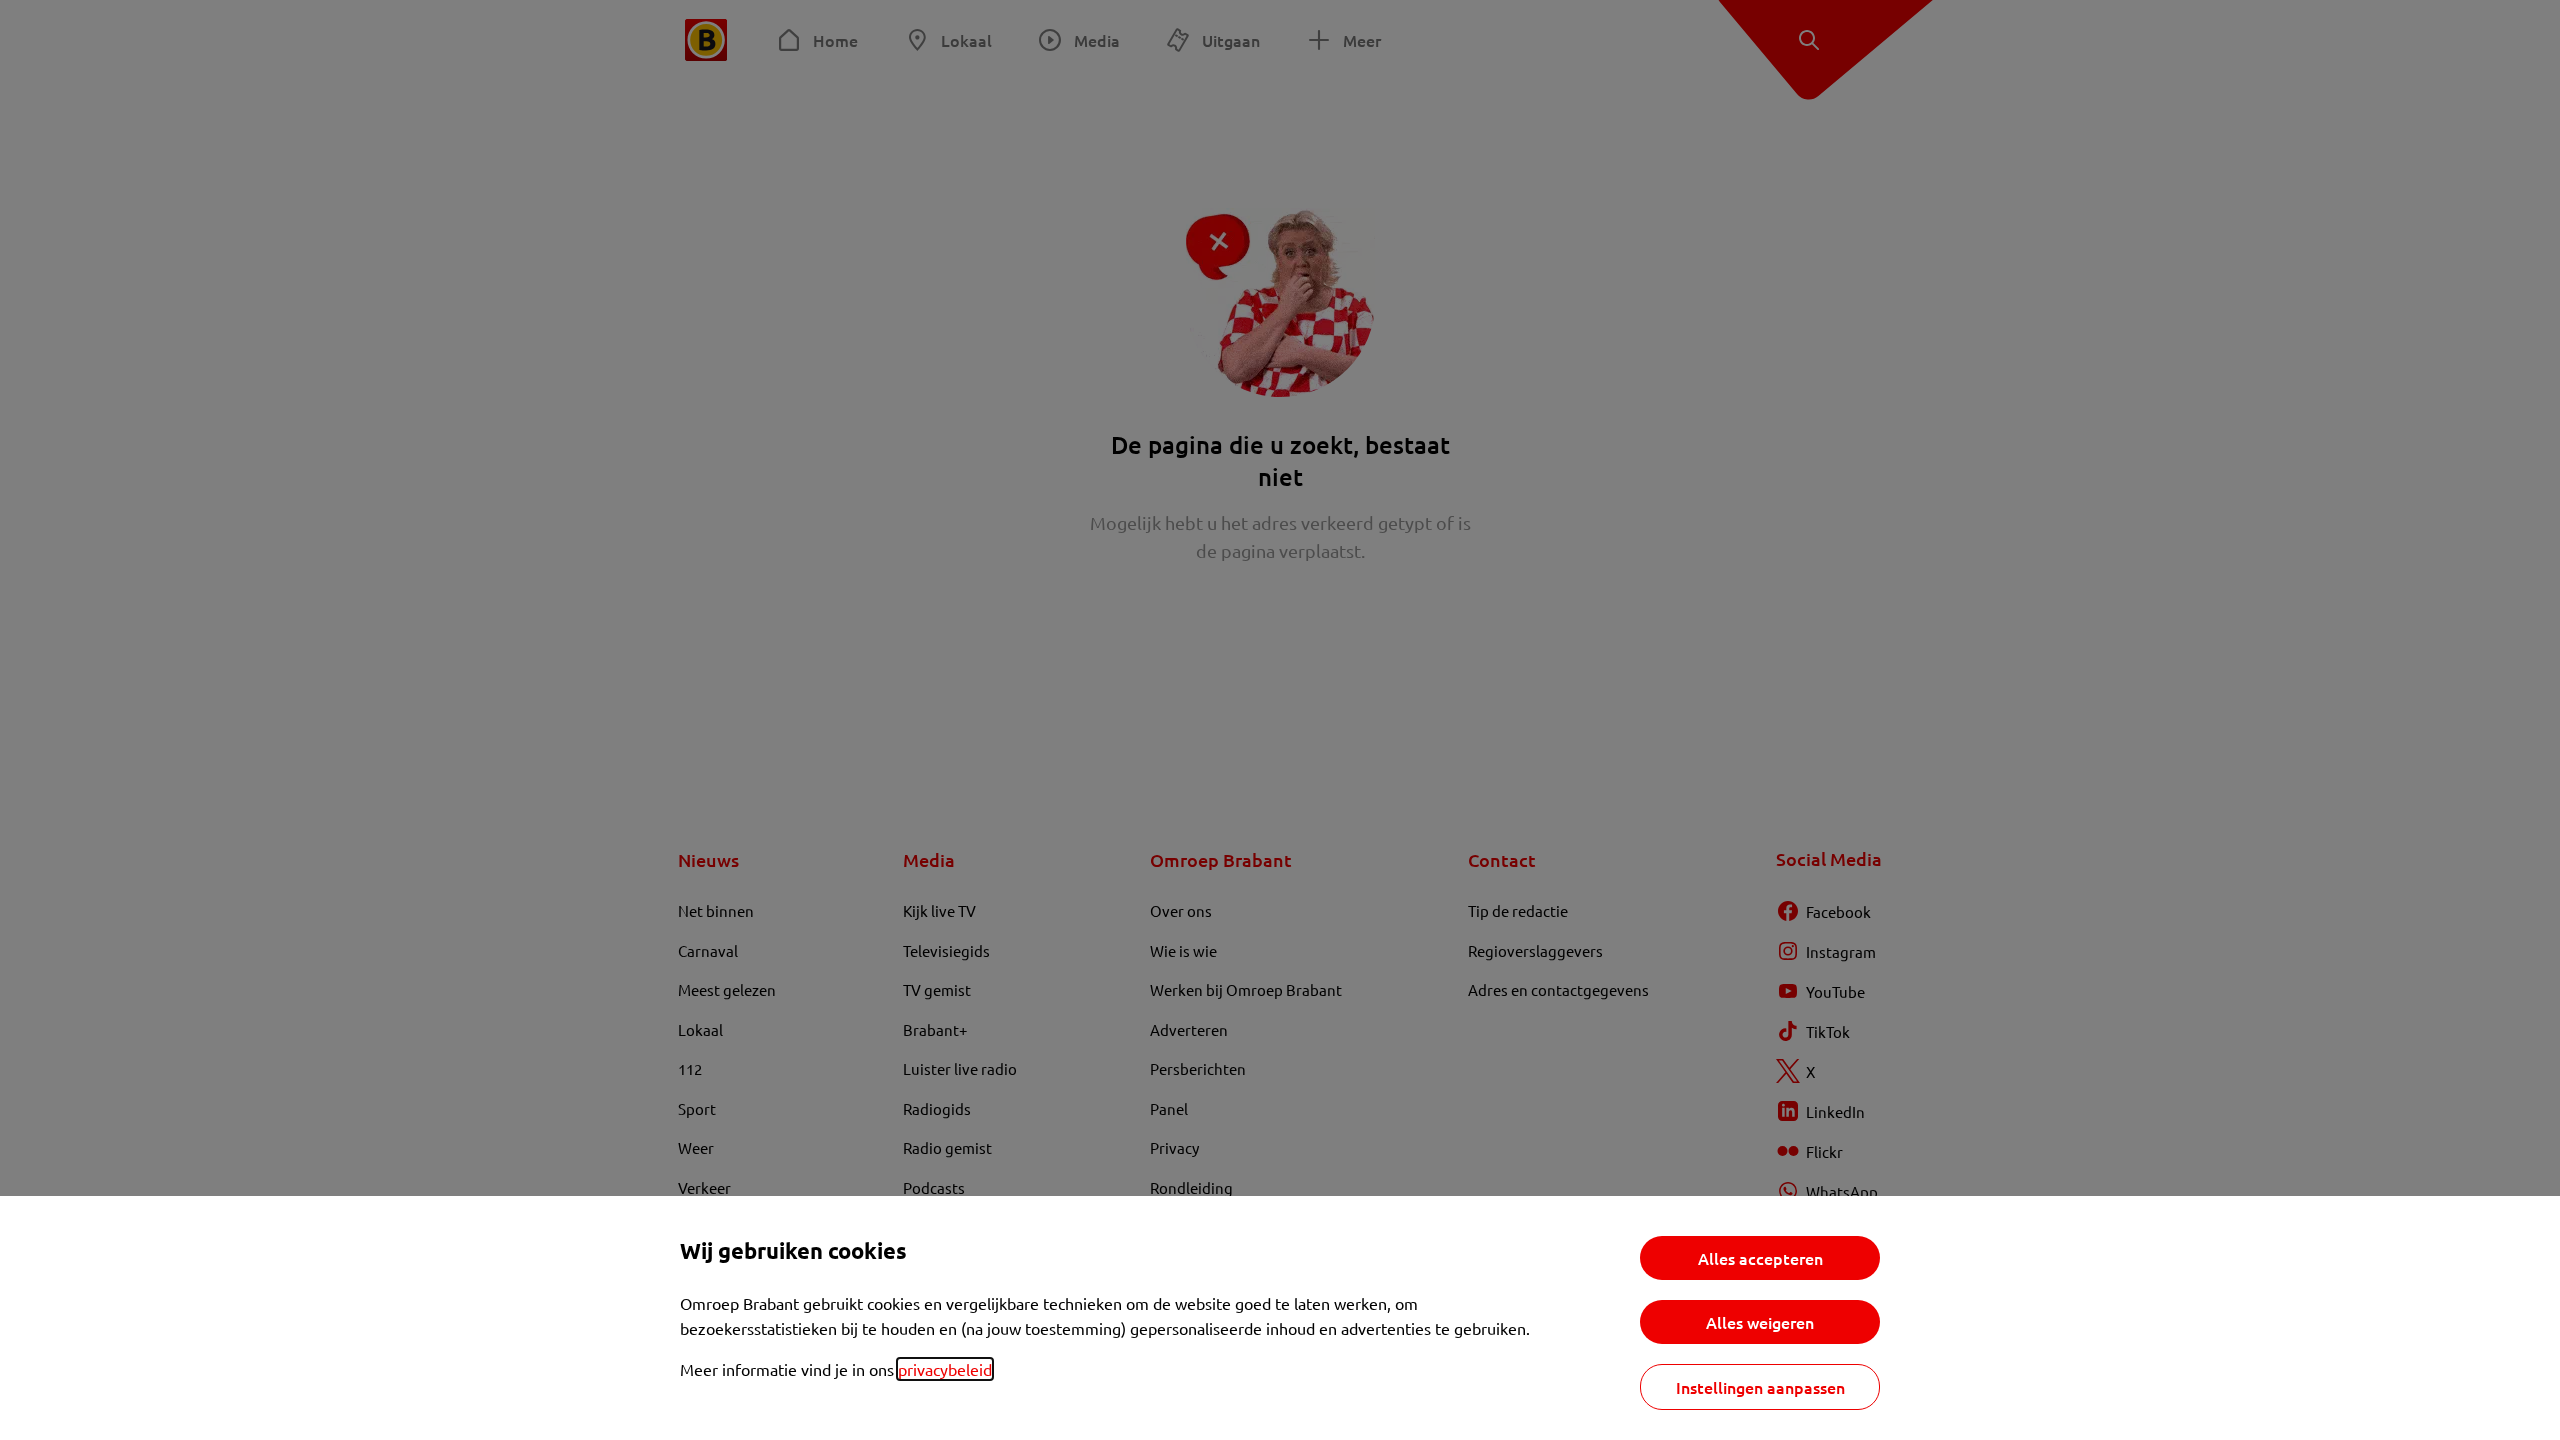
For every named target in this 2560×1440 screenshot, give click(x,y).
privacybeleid (945, 1369)
